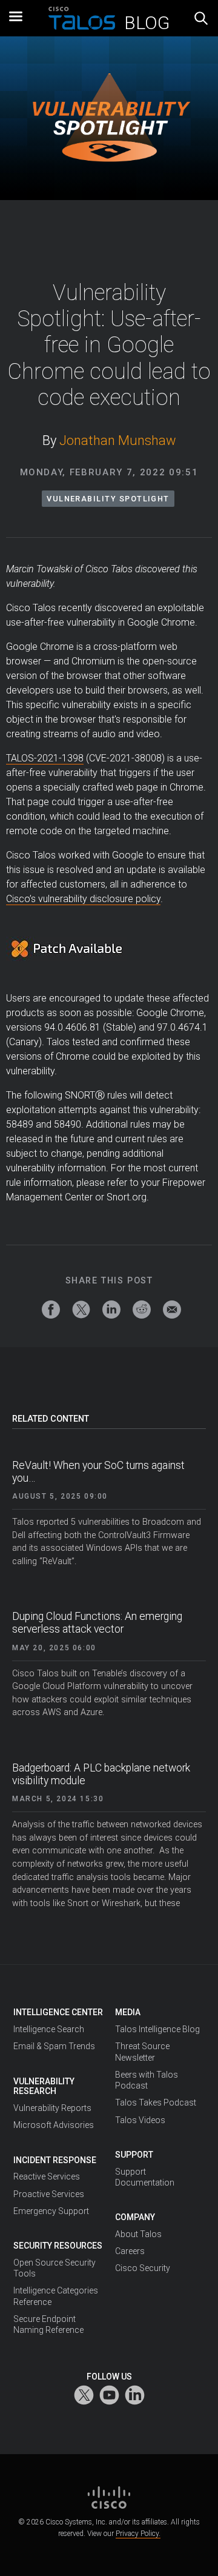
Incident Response (55, 2160)
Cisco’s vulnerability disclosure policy (83, 899)
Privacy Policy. (138, 2534)
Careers (130, 2251)
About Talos (138, 2234)
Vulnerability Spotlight (108, 499)
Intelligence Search (49, 2029)
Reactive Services (47, 2176)
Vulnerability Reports (52, 2108)
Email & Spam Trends (54, 2046)
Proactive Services (49, 2194)
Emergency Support (51, 2211)
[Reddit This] (142, 1310)
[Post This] (81, 1310)
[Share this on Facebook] (51, 1310)
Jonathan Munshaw (118, 440)
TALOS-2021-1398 (45, 758)
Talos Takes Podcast (156, 2103)
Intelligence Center (58, 2012)
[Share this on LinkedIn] (111, 1310)
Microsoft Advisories (54, 2125)
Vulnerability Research (44, 2086)
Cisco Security (143, 2268)
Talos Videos (140, 2120)
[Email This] (172, 1310)
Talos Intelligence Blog (157, 2029)
